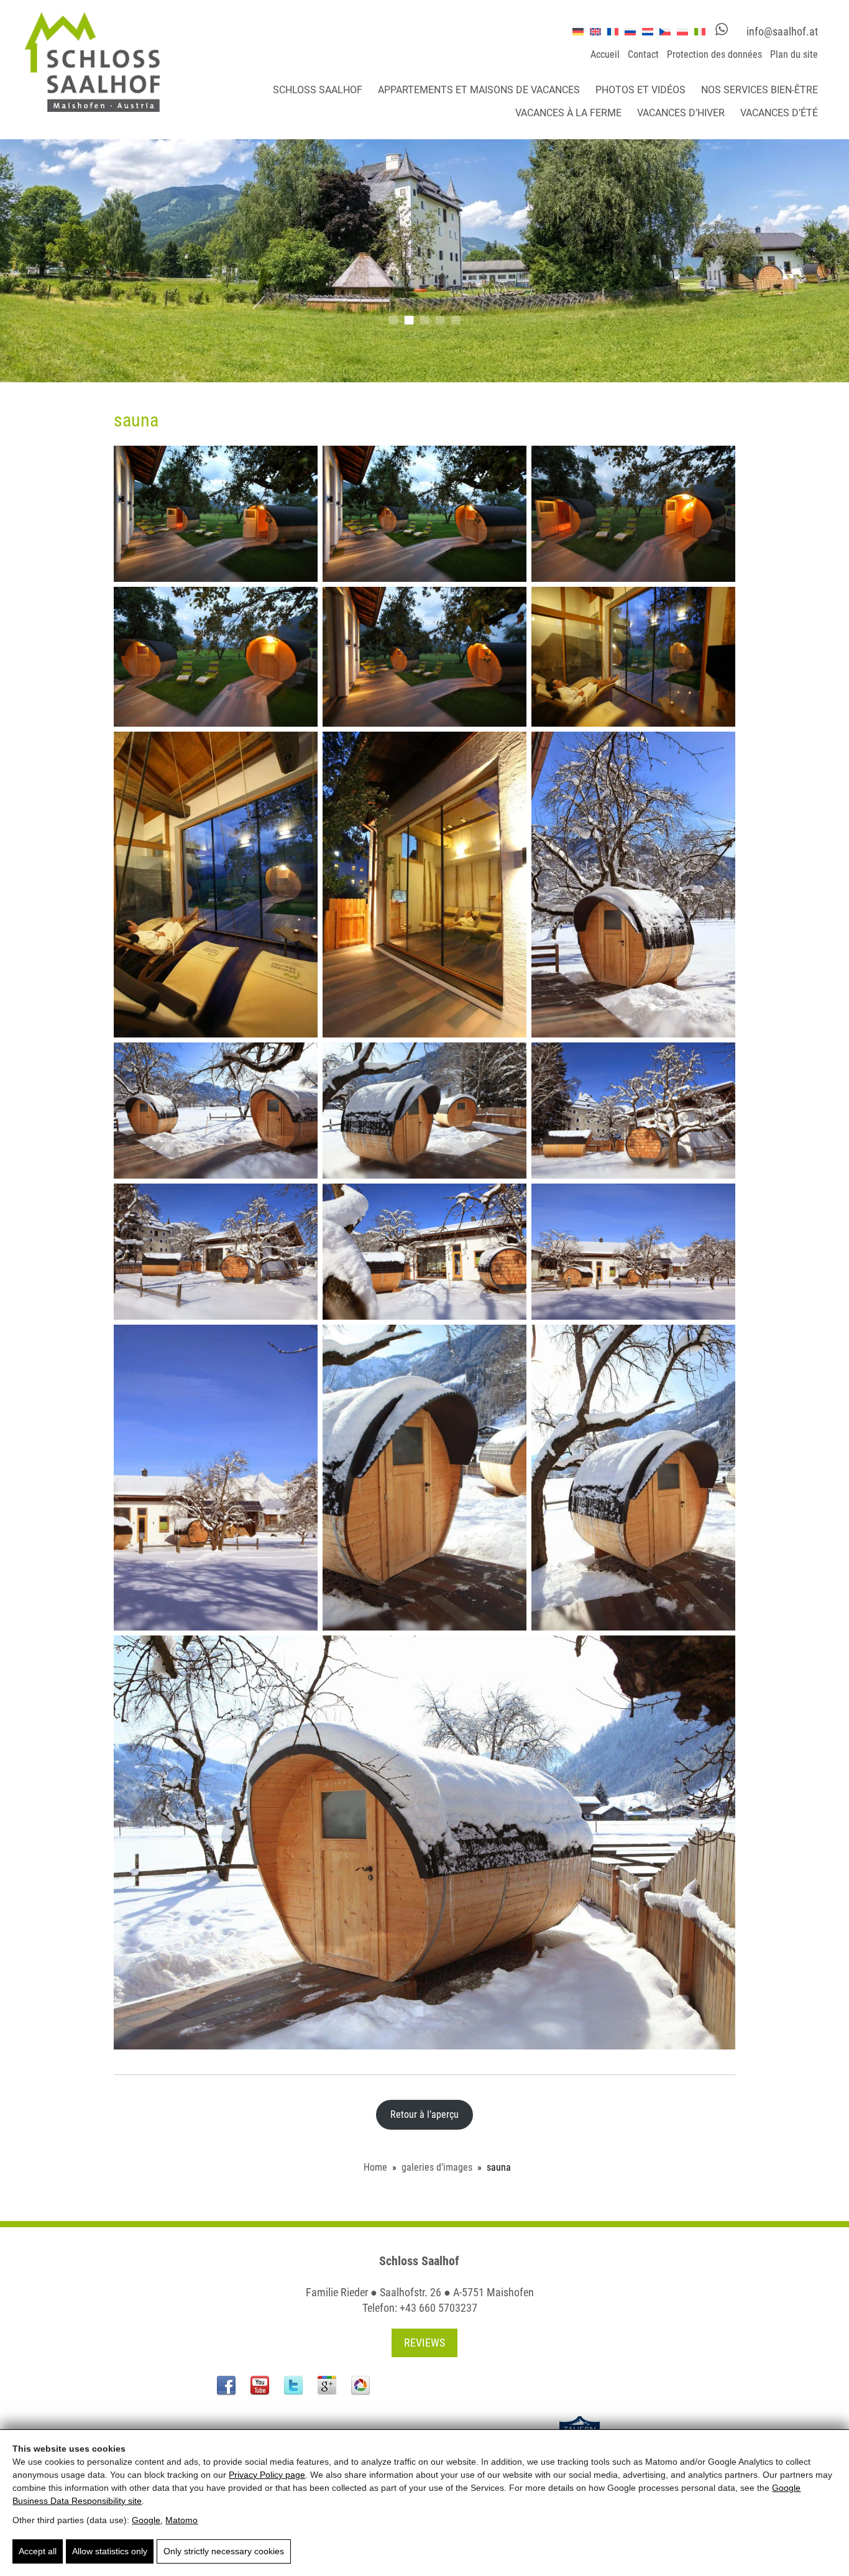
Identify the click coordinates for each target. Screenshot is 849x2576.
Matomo (181, 2520)
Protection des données (714, 54)
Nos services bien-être (760, 90)
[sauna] (216, 514)
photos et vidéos (640, 90)
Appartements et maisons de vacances (479, 90)
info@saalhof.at (782, 31)
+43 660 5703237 (438, 2308)
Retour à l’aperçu (424, 2114)
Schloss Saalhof (318, 90)
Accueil (605, 54)
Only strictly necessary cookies (224, 2551)
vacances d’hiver (681, 113)
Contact (643, 54)
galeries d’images (437, 2167)
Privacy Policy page (267, 2475)
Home (375, 2167)
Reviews (424, 2343)
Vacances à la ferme (568, 113)
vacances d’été (779, 113)
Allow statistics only (110, 2551)
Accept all (38, 2551)
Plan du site (794, 54)
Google (146, 2520)
